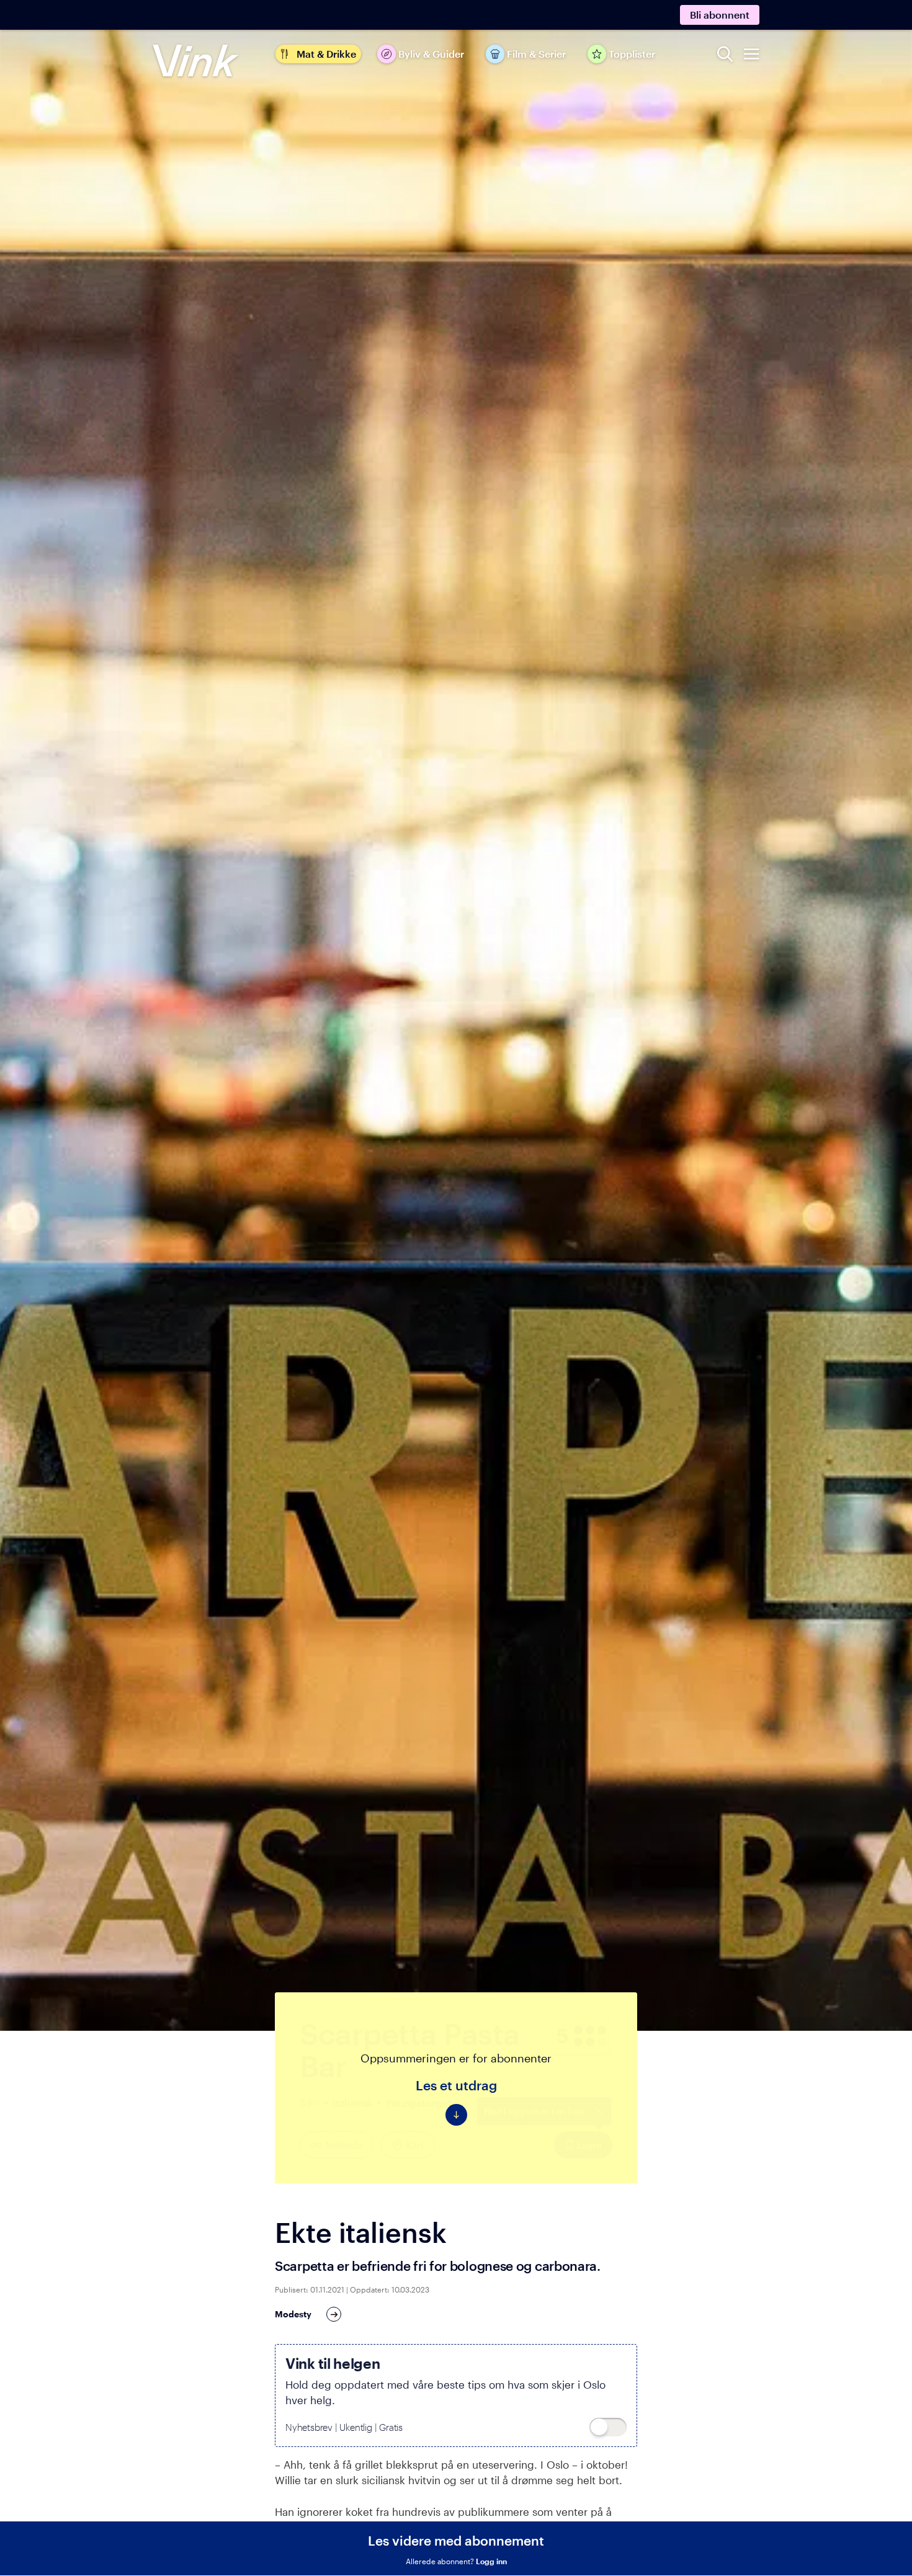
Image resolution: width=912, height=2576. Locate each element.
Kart (415, 2145)
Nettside (344, 2145)
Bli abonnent (720, 15)
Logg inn (491, 2561)
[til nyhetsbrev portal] (608, 2427)
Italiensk (353, 2103)
